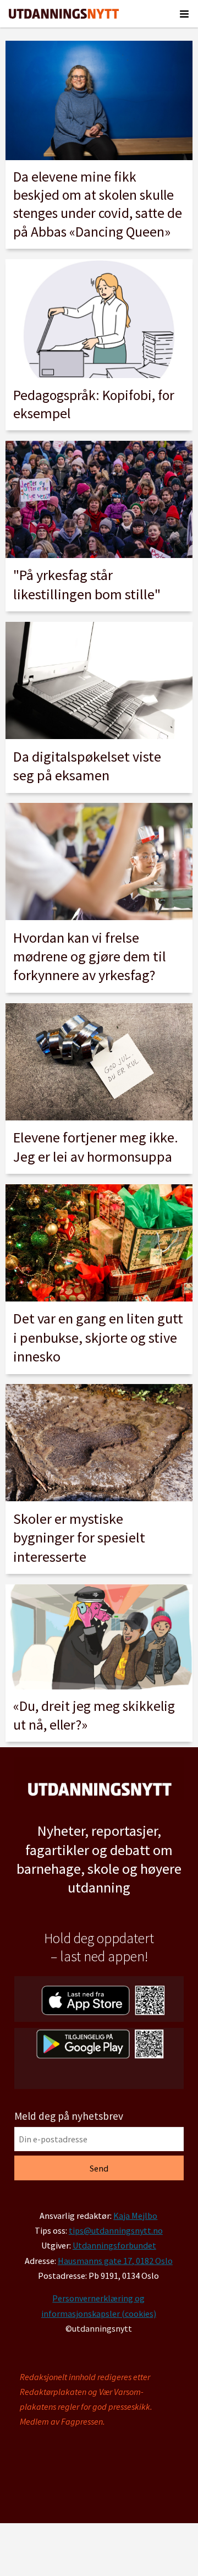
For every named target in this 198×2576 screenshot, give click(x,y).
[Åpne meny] (184, 14)
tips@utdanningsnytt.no (116, 2230)
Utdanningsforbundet (114, 2245)
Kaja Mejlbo (135, 2216)
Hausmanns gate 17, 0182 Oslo (115, 2261)
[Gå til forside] (64, 14)
